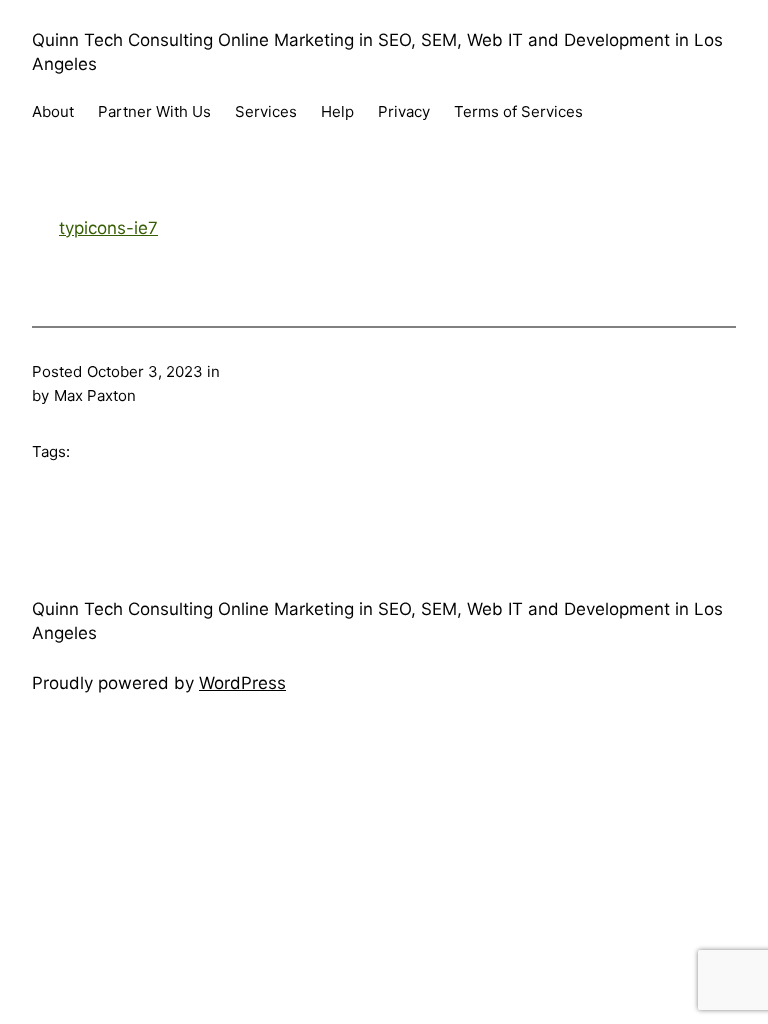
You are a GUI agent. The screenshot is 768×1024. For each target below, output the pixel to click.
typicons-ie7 (108, 228)
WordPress (242, 683)
